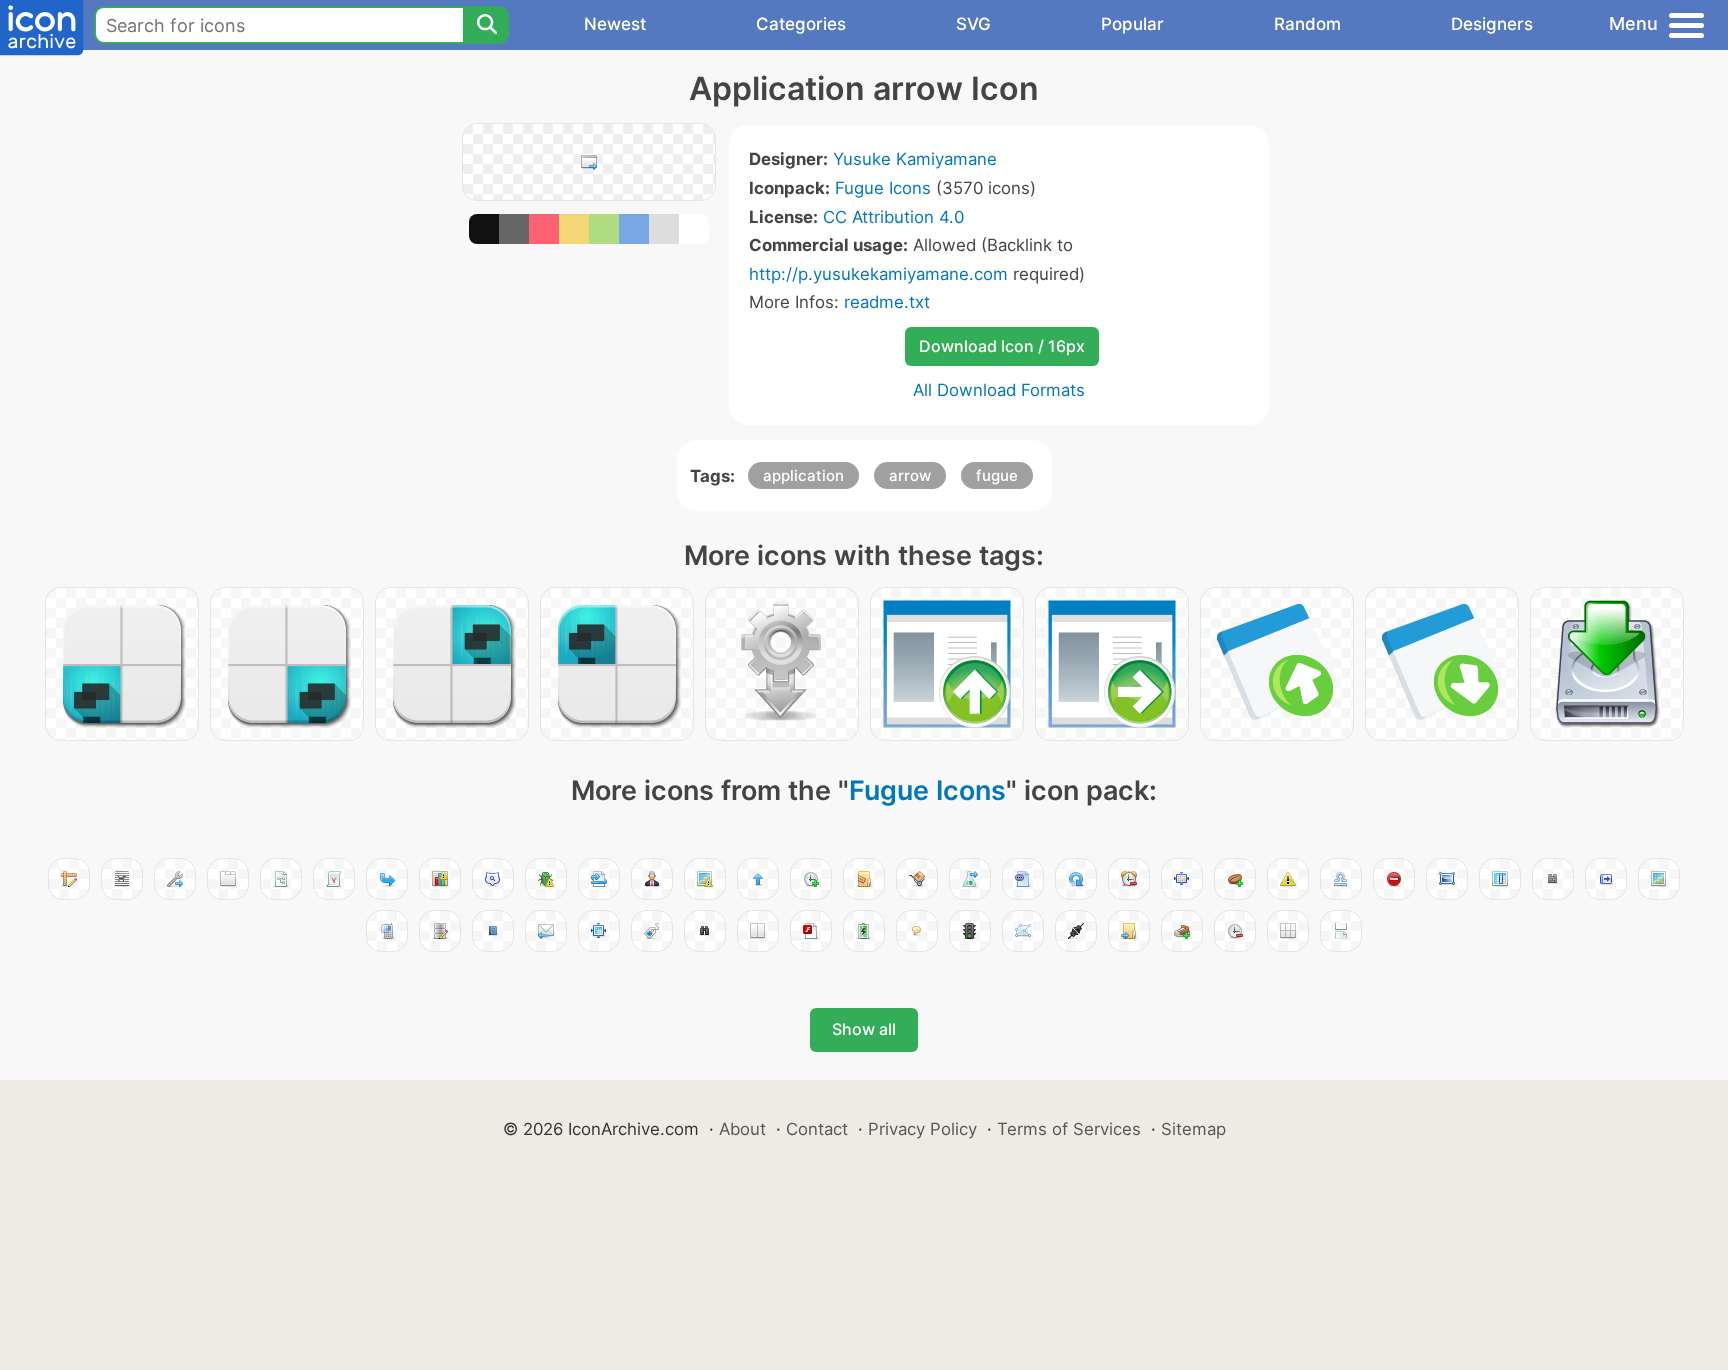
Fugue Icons (883, 188)
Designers (1492, 24)
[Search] (486, 25)
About (742, 1129)
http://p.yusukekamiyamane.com (878, 274)
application (803, 475)
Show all (864, 1029)
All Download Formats (999, 390)
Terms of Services (1069, 1129)
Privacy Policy (922, 1129)
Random (1307, 24)
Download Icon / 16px (1002, 346)
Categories (801, 24)
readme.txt (887, 302)
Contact (817, 1129)
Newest (615, 24)
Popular (1132, 24)
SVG (973, 24)
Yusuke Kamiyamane (915, 159)
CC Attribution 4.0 (893, 217)
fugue (997, 475)
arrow (910, 475)
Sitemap (1193, 1129)
